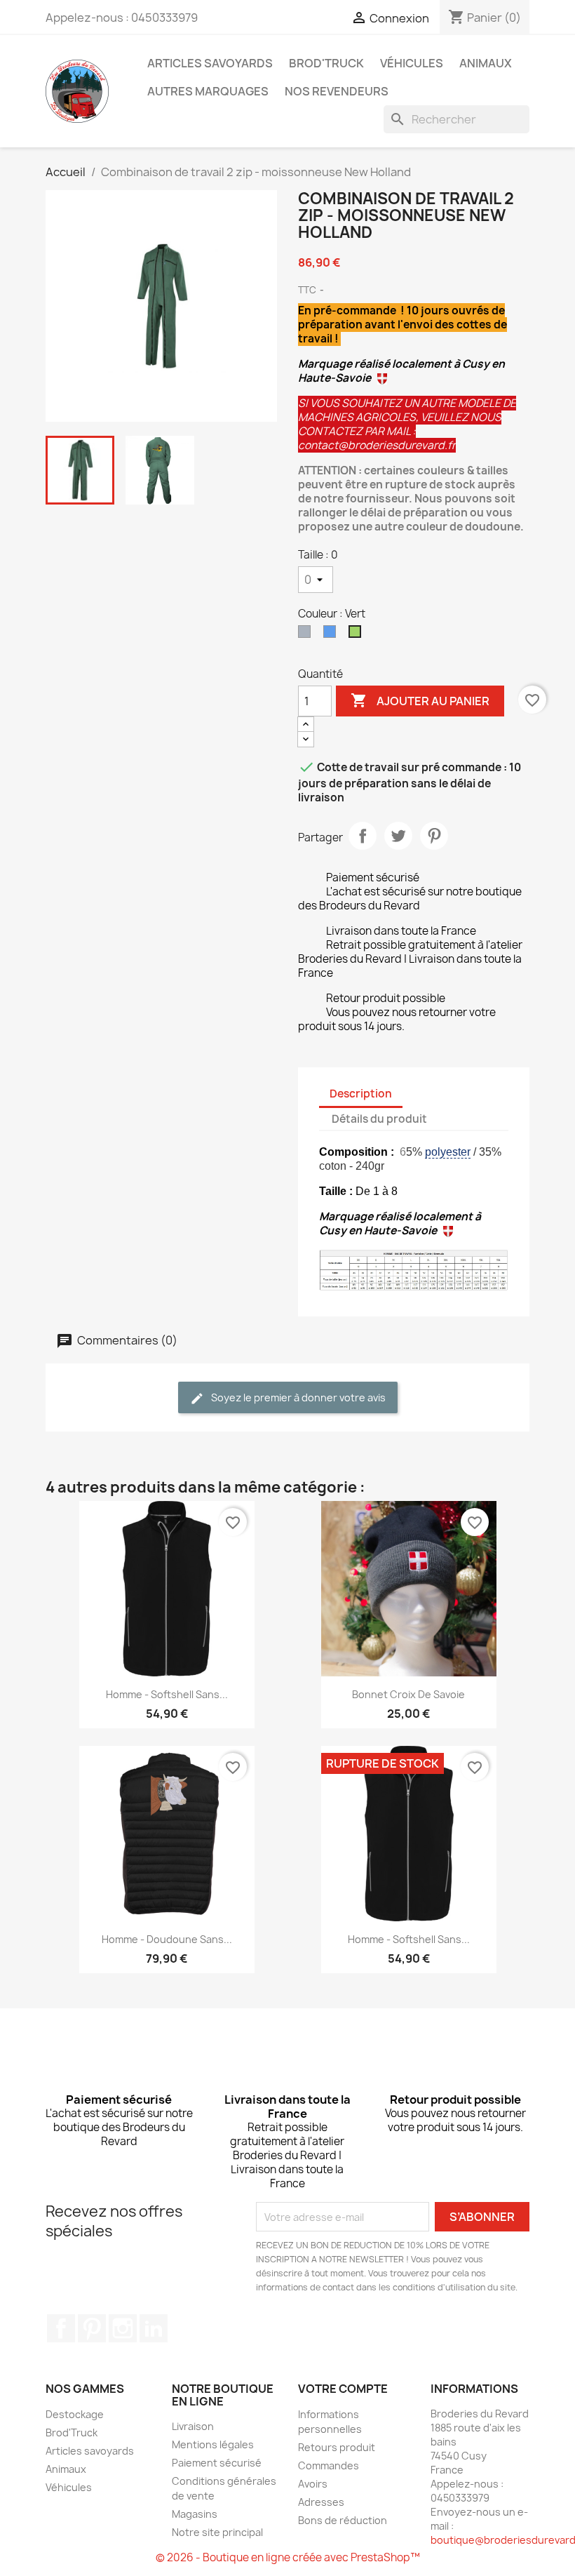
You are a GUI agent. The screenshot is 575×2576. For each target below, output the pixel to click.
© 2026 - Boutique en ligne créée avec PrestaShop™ (288, 2557)
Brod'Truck (326, 63)
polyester (448, 1152)
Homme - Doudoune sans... (167, 1939)
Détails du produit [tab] (379, 1119)
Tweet (398, 836)
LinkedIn (154, 2328)
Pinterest (434, 836)
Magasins (195, 2514)
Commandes (329, 2465)
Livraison (193, 2426)
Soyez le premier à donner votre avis (297, 1397)
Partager (363, 836)
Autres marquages (208, 91)
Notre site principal (217, 2532)
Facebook (61, 2328)
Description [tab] (361, 1094)
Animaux (486, 63)
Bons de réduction (343, 2520)
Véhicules (412, 63)
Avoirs (313, 2484)
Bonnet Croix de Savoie (408, 1694)
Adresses (321, 2502)
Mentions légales (213, 2444)
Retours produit (337, 2447)
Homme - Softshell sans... (167, 1694)
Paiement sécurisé (217, 2463)
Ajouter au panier (420, 700)
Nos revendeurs (337, 91)
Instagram (123, 2328)
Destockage (75, 2414)
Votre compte (343, 2389)
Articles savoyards (210, 63)
